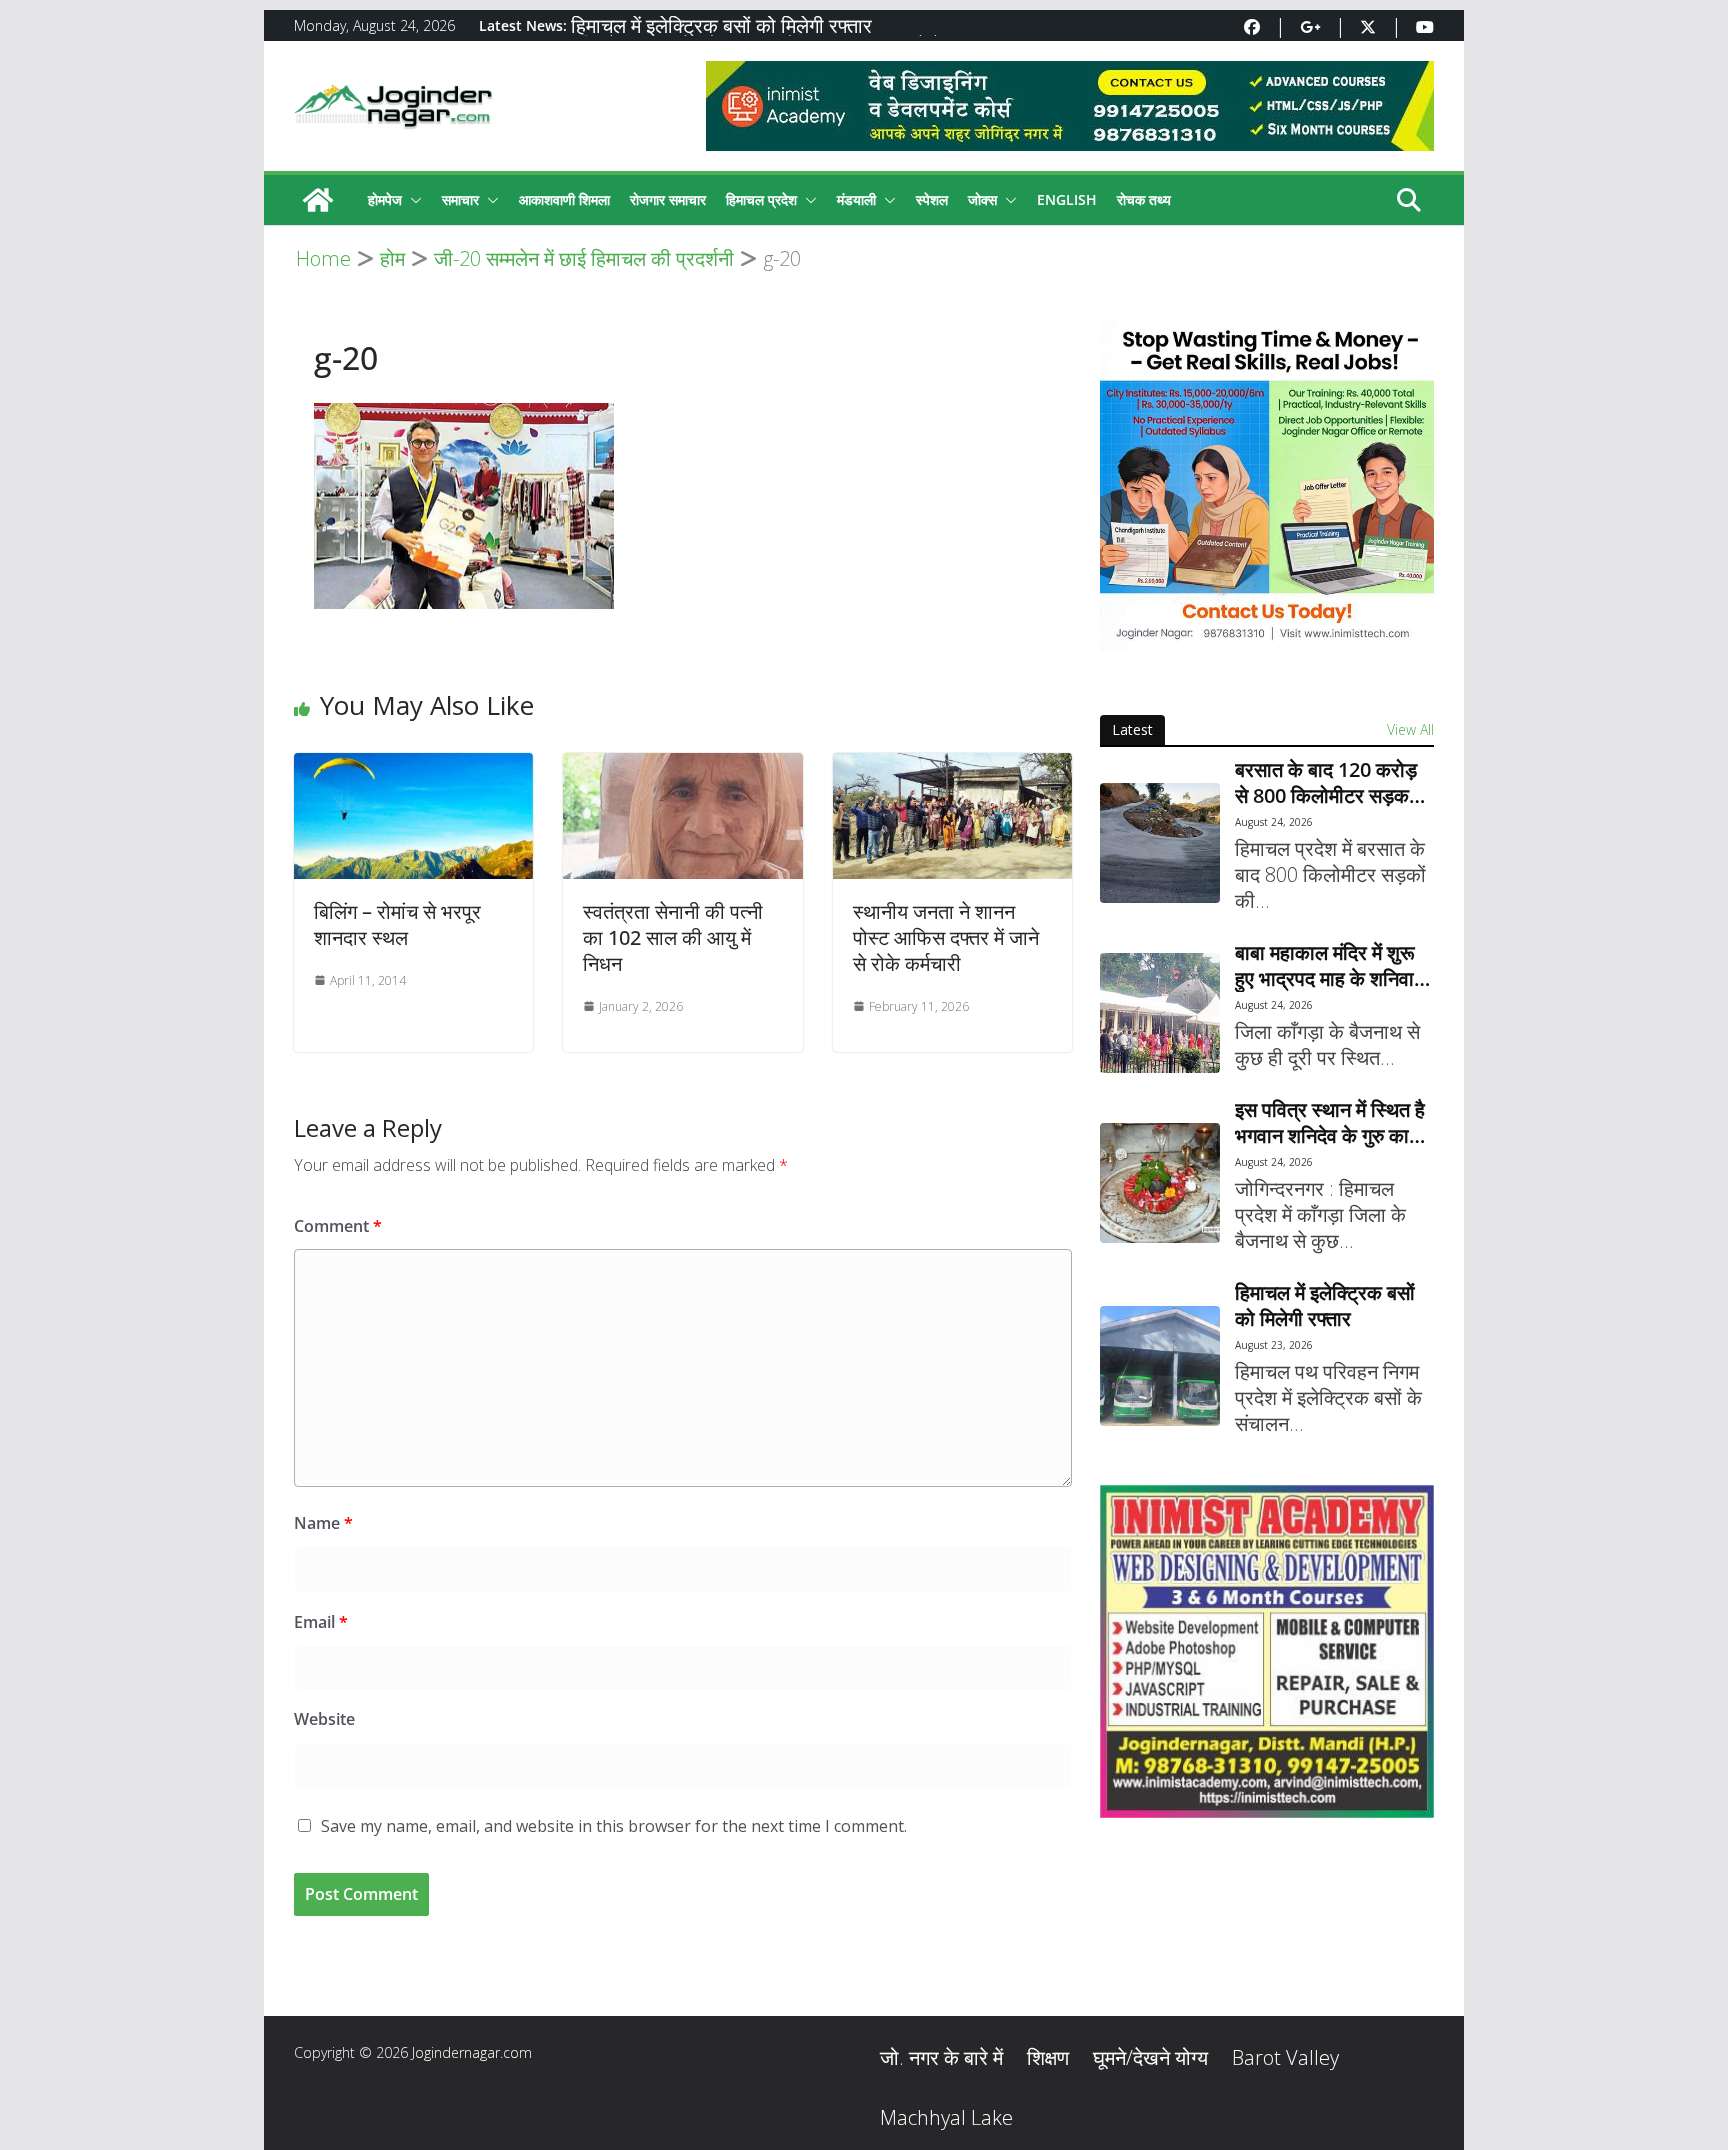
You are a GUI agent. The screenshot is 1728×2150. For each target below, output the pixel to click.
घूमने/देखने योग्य (1150, 2057)
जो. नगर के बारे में (941, 2057)
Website (324, 1719)
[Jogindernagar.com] (318, 200)
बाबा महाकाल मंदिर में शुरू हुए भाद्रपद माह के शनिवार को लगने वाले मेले (1329, 966)
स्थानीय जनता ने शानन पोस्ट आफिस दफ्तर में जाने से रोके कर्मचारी (946, 937)
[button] (412, 200)
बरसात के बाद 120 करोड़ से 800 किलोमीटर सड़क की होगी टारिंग (1326, 783)
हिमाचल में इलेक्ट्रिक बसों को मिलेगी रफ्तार (721, 25)
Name (323, 1523)
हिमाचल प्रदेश (761, 199)
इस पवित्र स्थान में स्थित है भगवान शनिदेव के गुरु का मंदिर (1330, 1123)
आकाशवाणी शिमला (564, 199)
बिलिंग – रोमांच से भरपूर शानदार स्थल (397, 924)
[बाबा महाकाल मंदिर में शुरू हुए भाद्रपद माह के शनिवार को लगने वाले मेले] (1160, 1013)
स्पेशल (932, 199)
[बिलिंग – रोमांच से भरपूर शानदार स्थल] (413, 766)
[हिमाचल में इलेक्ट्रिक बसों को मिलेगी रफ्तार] (1160, 1366)
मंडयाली (856, 199)
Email (321, 1622)
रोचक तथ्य (1144, 199)
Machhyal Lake (946, 2117)
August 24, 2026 (1274, 822)
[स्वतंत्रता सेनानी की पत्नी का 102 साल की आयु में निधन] (682, 766)
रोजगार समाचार (668, 199)
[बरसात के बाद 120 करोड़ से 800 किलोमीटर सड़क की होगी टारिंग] (1160, 843)
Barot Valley (1285, 2057)
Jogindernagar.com (472, 2052)
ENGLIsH (1067, 199)
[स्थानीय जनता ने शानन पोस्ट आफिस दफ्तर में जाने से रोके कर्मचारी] (952, 766)
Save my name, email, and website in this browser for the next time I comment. (614, 1826)
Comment (338, 1226)
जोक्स (982, 199)
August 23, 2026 (1274, 1345)
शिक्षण (1048, 2057)
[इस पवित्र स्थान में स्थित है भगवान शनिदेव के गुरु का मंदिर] (1160, 1183)
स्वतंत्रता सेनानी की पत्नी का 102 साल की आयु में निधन (673, 937)
